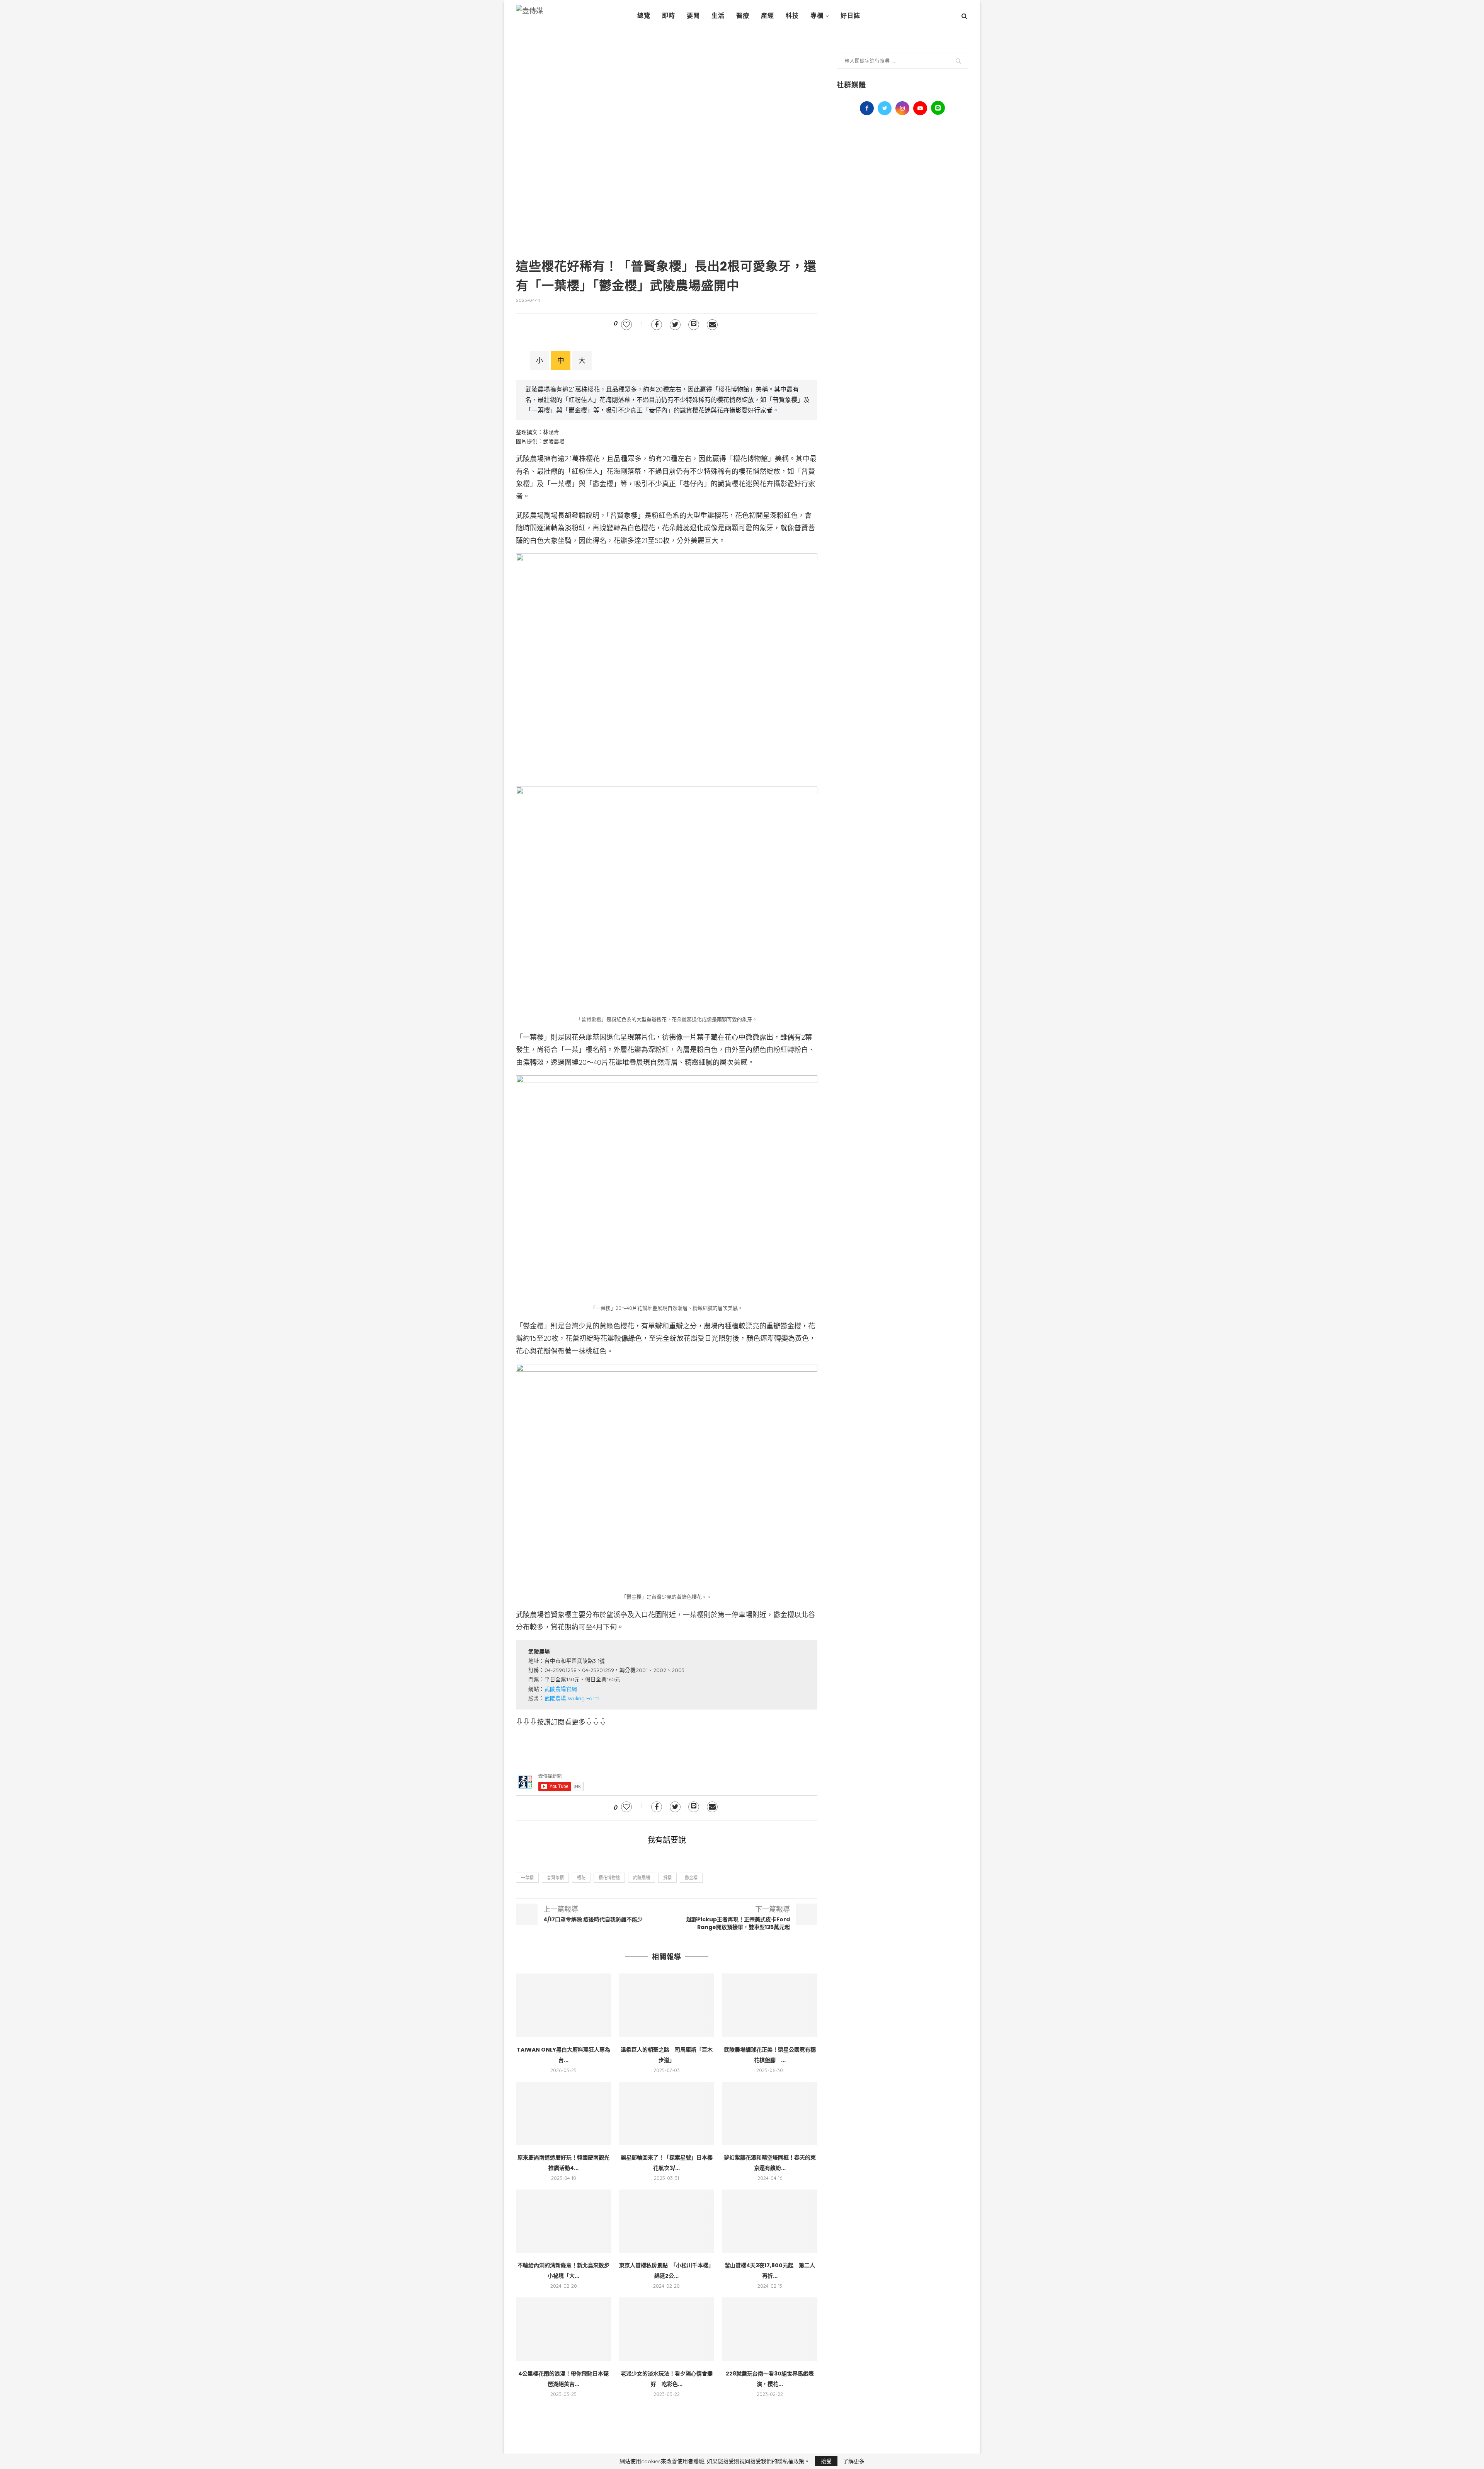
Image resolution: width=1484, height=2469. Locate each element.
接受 (826, 2461)
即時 (669, 16)
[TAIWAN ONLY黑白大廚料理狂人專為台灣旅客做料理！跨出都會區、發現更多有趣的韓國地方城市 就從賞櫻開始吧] (564, 2005)
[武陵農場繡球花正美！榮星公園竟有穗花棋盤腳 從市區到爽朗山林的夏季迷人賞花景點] (770, 2005)
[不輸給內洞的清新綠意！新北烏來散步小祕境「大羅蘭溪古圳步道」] (564, 2221)
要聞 (693, 16)
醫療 (743, 16)
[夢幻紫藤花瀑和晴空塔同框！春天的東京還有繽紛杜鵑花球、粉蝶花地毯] (770, 2113)
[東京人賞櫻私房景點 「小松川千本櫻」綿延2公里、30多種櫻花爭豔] (667, 2221)
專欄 (817, 16)
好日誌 (850, 16)
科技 (792, 16)
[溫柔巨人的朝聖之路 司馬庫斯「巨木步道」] (667, 2005)
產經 (768, 16)
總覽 (644, 16)
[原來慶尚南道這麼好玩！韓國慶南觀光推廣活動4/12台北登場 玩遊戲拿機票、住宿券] (564, 2113)
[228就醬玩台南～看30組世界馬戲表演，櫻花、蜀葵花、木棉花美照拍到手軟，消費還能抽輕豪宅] (770, 2329)
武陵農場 (642, 1878)
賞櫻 (667, 1878)
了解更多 (854, 2461)
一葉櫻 (527, 1878)
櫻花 (581, 1878)
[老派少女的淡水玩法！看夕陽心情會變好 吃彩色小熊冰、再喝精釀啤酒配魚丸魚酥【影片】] (667, 2329)
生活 (718, 16)
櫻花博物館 (609, 1878)
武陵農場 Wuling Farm (572, 1698)
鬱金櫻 (691, 1878)
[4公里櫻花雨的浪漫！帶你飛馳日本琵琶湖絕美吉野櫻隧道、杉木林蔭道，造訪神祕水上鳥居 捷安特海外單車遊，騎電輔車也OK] (564, 2329)
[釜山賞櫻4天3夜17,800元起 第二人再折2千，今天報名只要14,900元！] (770, 2221)
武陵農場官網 (561, 1689)
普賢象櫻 (555, 1878)
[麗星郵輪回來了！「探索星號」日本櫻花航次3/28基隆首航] (667, 2113)
